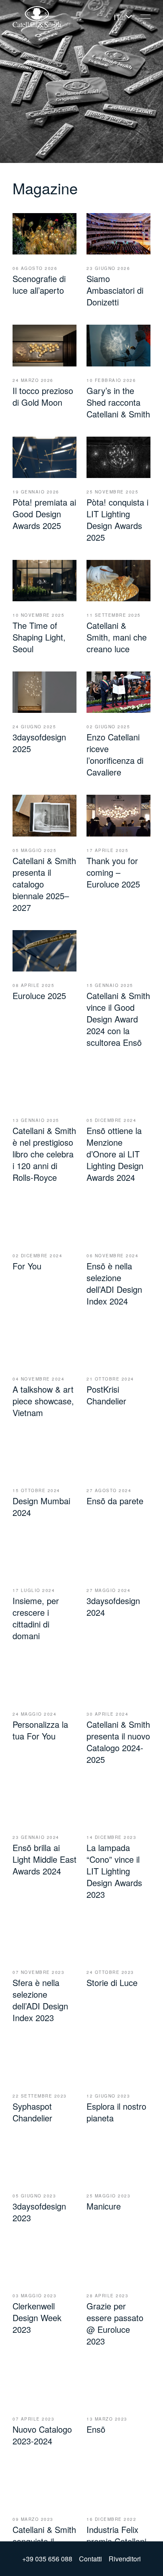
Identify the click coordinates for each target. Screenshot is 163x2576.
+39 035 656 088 (47, 2559)
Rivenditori (125, 2559)
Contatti (90, 2559)
